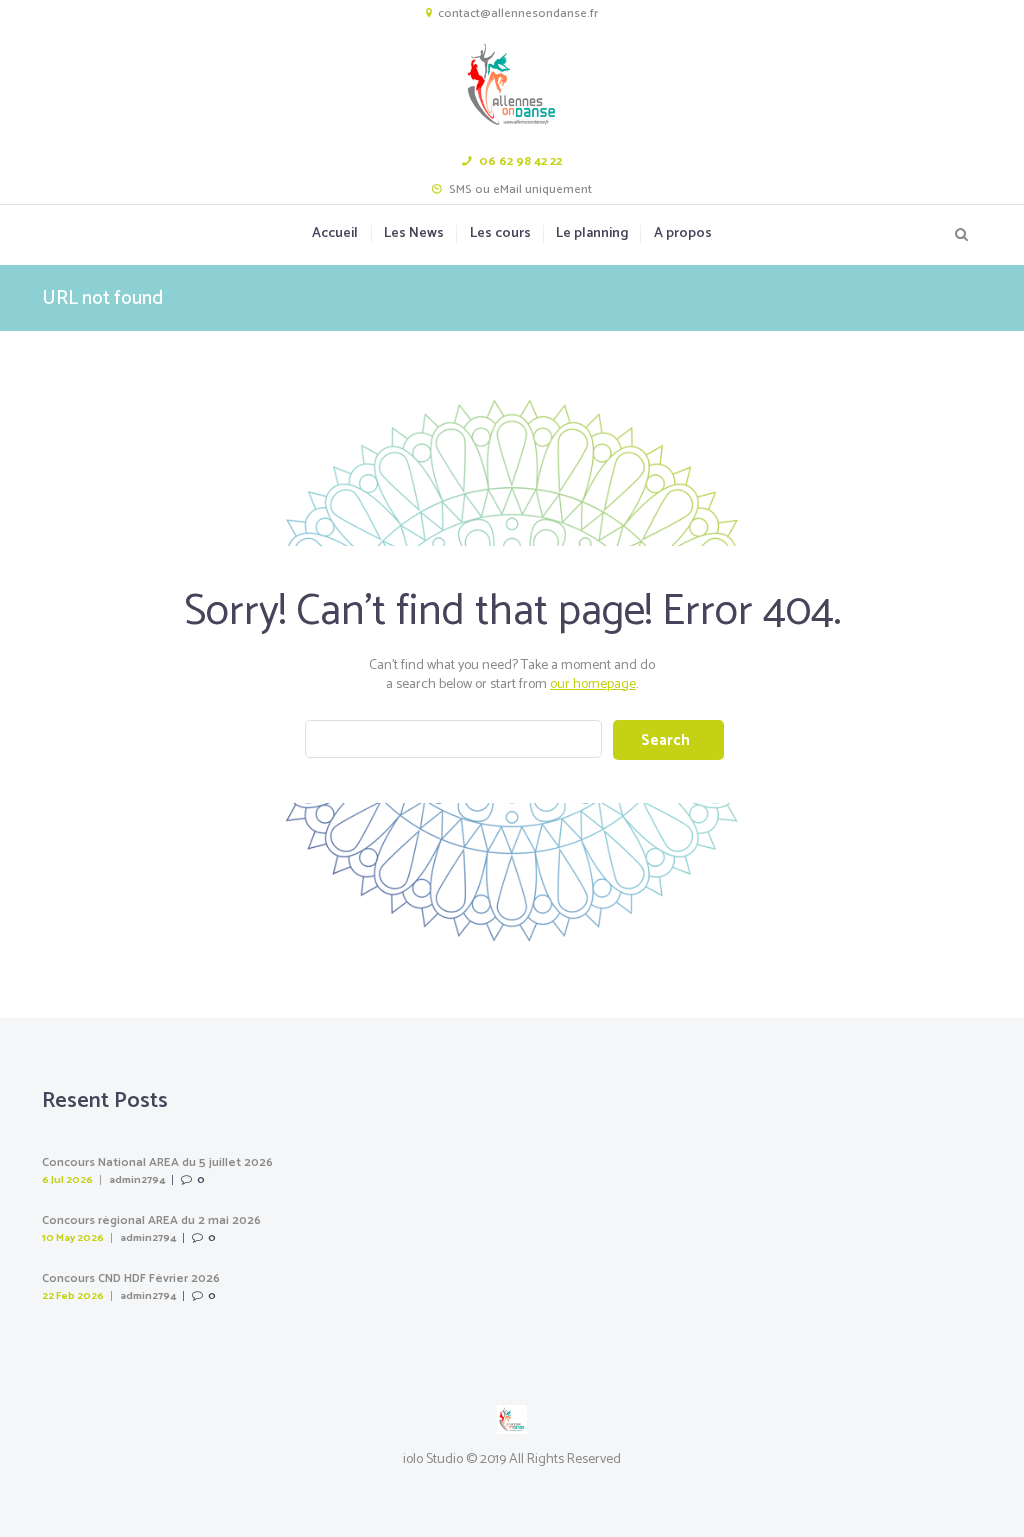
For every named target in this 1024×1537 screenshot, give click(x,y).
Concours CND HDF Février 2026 (131, 1279)
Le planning (592, 234)
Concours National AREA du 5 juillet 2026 (157, 1163)
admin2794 (137, 1180)
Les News (414, 234)
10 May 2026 (73, 1238)
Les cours (500, 234)
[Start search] (668, 740)
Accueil (335, 234)
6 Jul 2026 (67, 1180)
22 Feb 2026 (73, 1296)
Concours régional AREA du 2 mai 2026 (151, 1221)
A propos (682, 234)
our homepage (593, 684)
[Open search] (962, 235)
